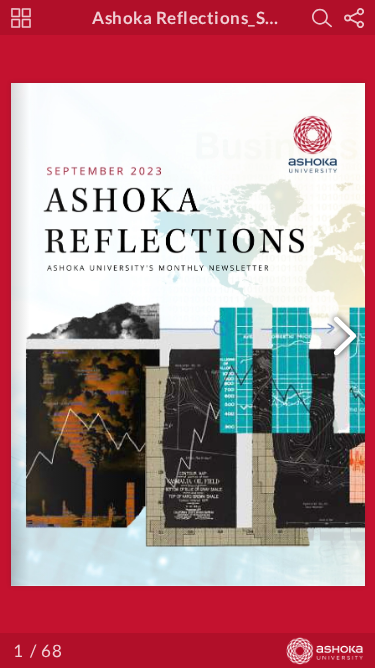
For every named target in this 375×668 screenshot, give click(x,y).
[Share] (354, 18)
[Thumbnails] (21, 18)
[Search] (322, 18)
